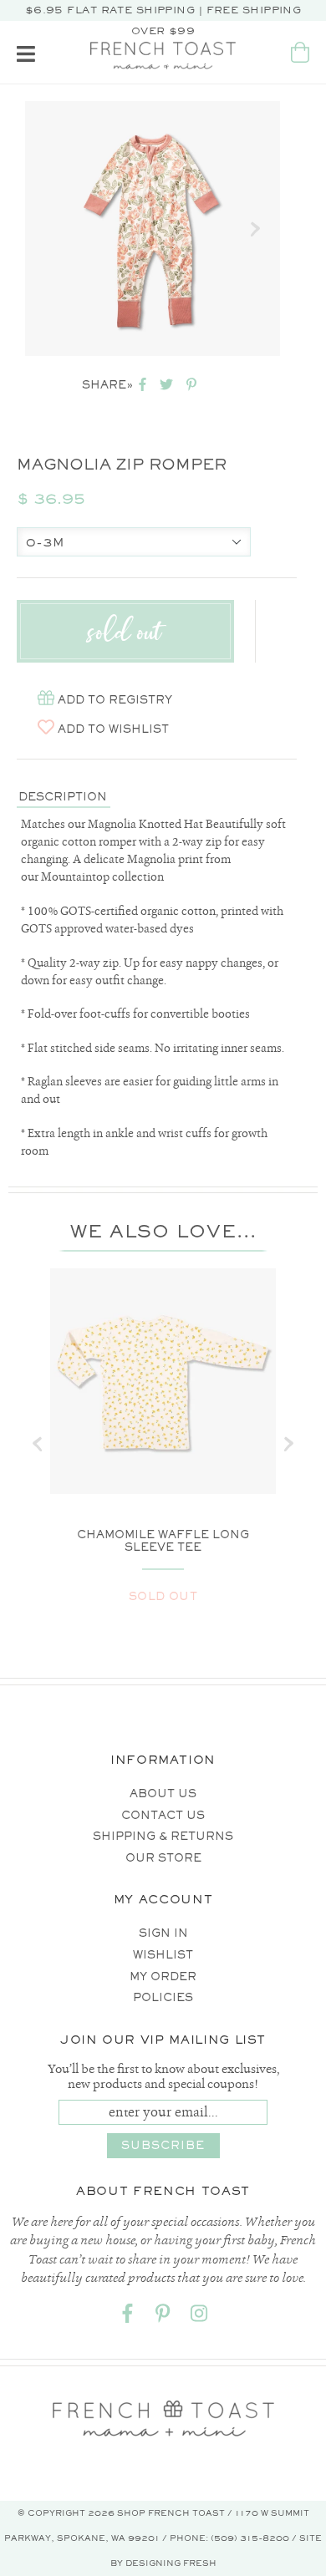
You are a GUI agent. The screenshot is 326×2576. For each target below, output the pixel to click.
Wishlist (163, 1955)
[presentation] (38, 1444)
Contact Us (163, 1815)
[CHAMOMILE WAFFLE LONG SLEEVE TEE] (163, 1381)
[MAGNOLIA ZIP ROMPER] (153, 229)
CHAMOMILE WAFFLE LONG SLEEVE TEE (163, 1541)
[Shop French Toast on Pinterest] (163, 2317)
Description (63, 797)
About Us (163, 1794)
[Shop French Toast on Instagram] (199, 2317)
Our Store (163, 1858)
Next (255, 229)
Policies (163, 1997)
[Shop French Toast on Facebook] (127, 2317)
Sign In (163, 1933)
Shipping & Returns (163, 1836)
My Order (163, 1976)
